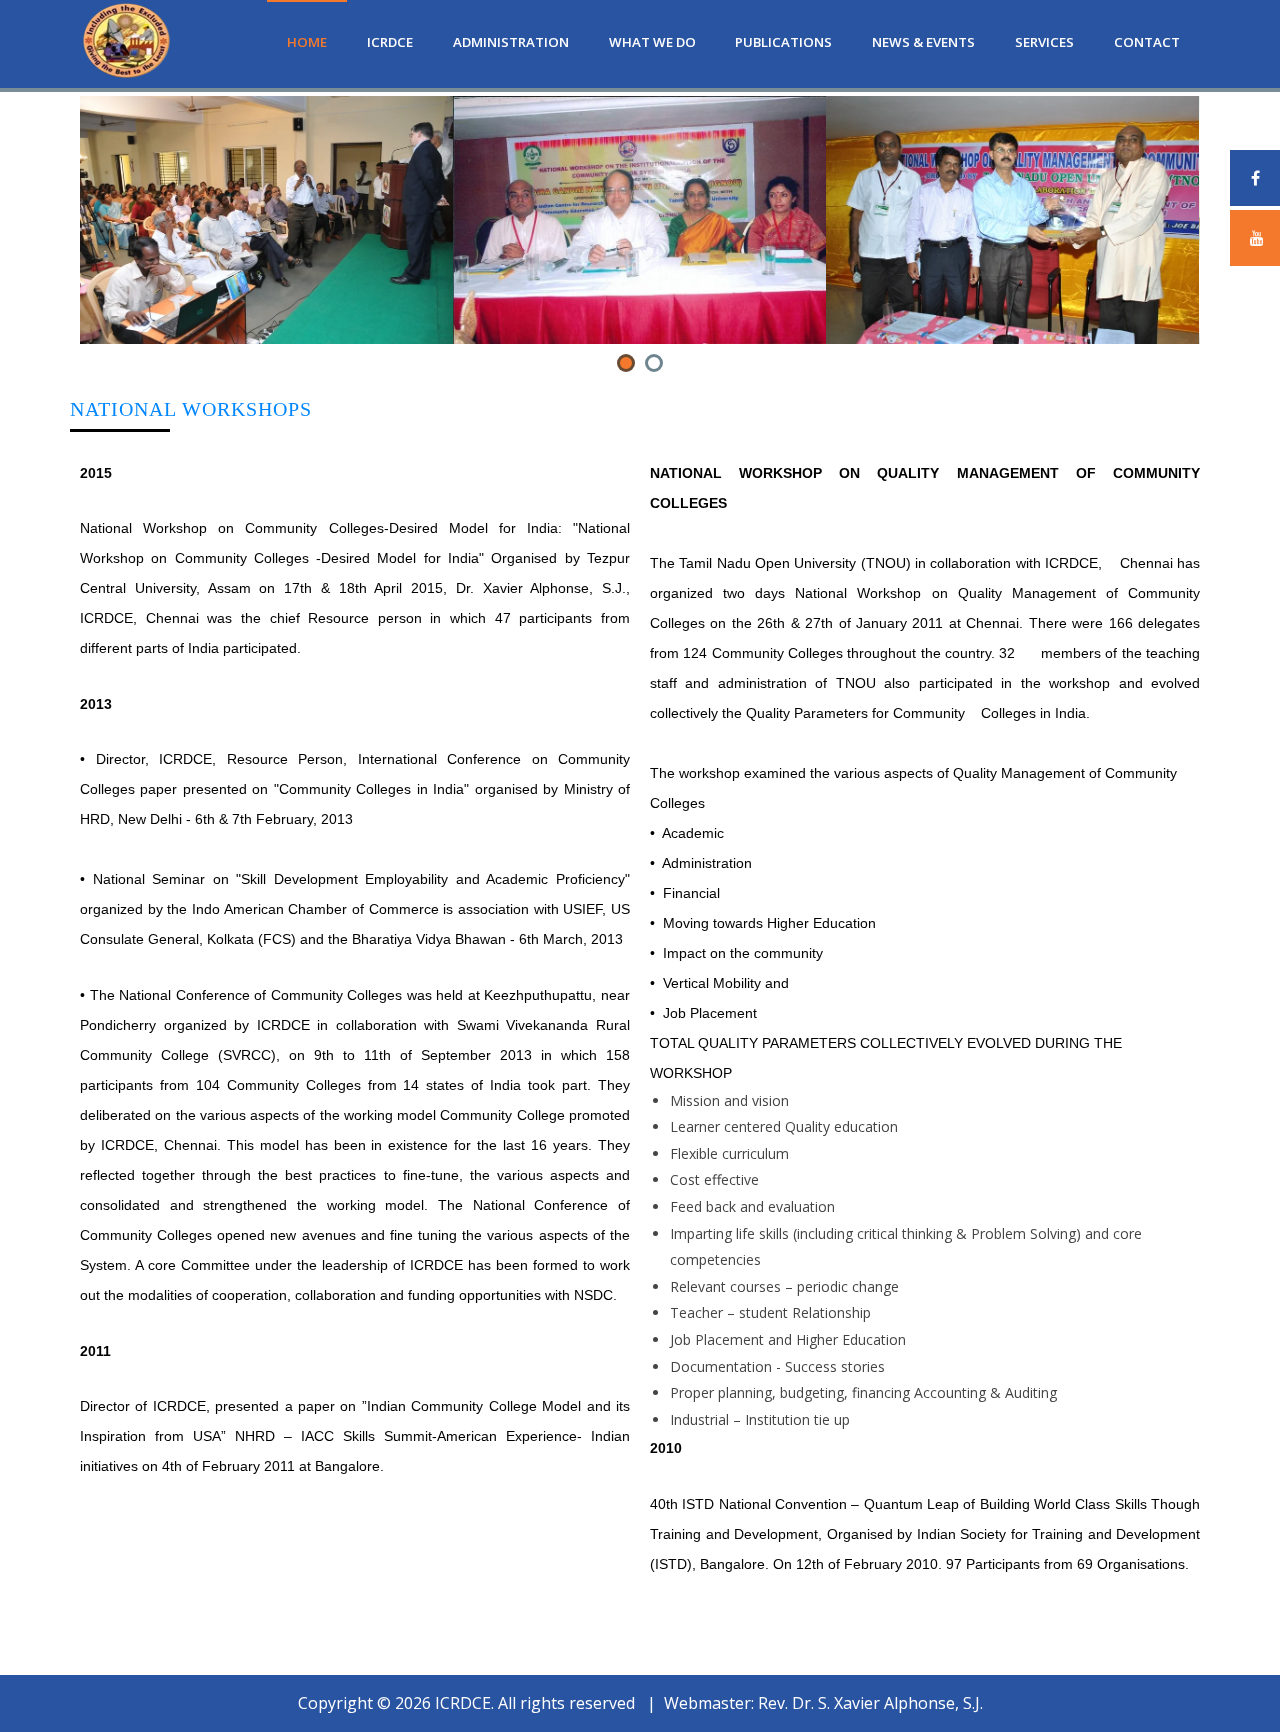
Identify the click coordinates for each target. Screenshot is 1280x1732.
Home (307, 42)
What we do (652, 42)
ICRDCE (390, 42)
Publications (783, 42)
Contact (1147, 42)
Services (1044, 42)
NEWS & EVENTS (923, 42)
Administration (511, 42)
